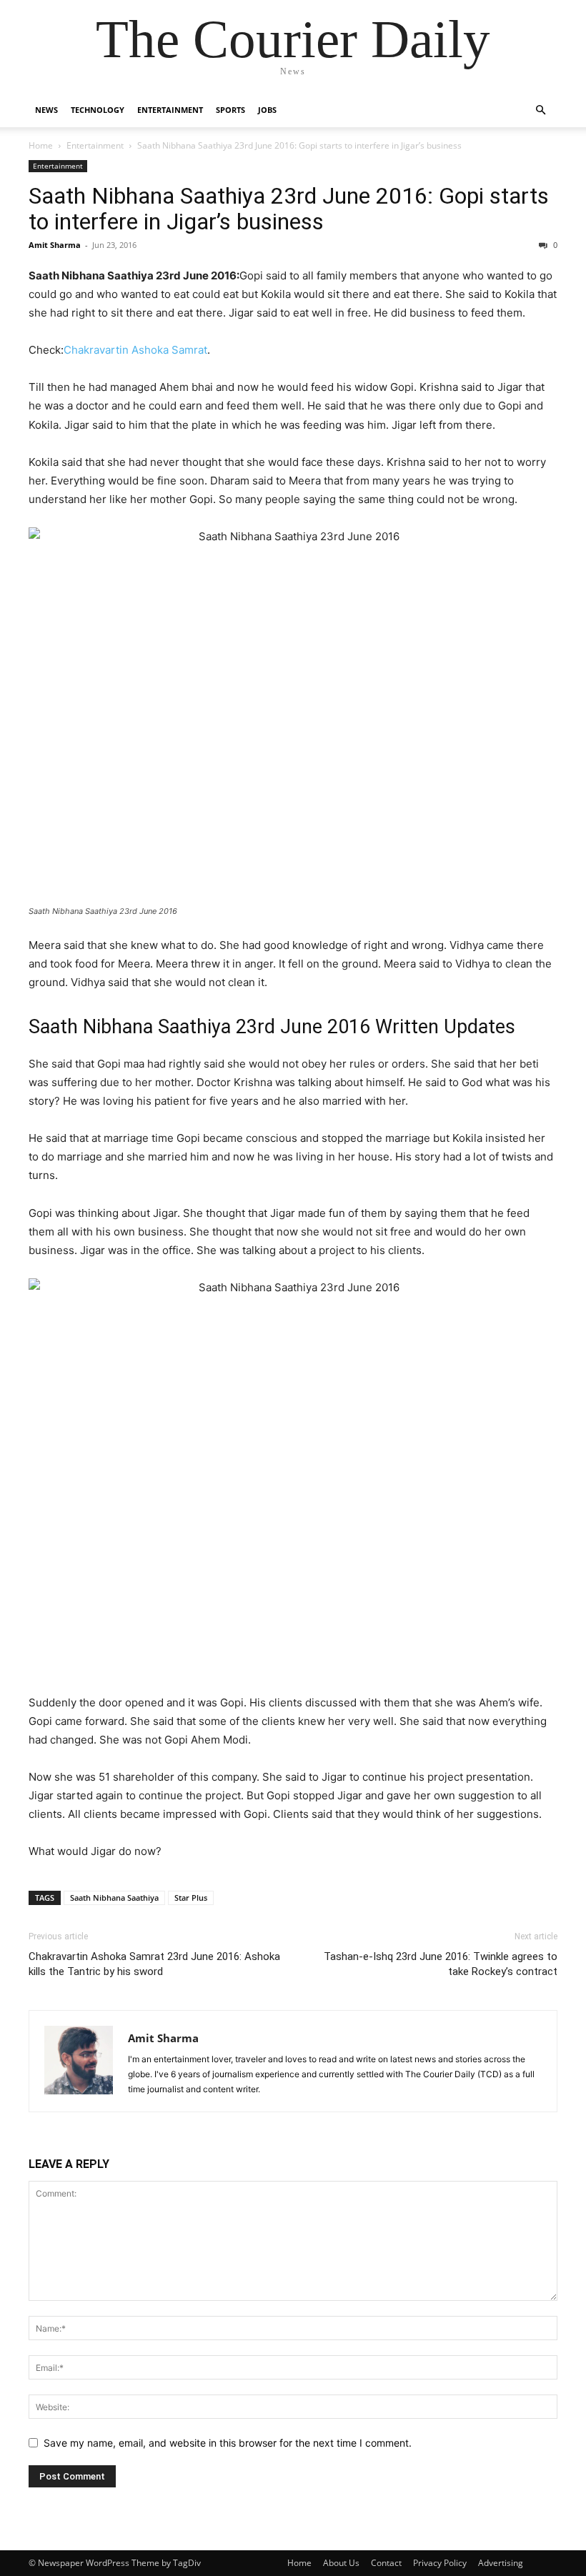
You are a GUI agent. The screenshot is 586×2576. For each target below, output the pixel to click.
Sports (230, 110)
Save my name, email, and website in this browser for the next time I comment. (228, 2443)
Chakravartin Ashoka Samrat (135, 350)
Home (41, 145)
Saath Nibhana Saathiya (114, 1898)
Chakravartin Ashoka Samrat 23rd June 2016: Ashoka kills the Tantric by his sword (154, 1964)
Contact (386, 2563)
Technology (98, 110)
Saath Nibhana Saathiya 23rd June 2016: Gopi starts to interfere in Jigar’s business (289, 209)
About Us (341, 2563)
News (46, 110)
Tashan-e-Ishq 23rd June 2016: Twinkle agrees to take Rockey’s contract (441, 1964)
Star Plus (191, 1898)
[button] (540, 110)
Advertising (501, 2563)
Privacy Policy (440, 2563)
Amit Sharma (55, 245)
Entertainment (170, 110)
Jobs (267, 110)
